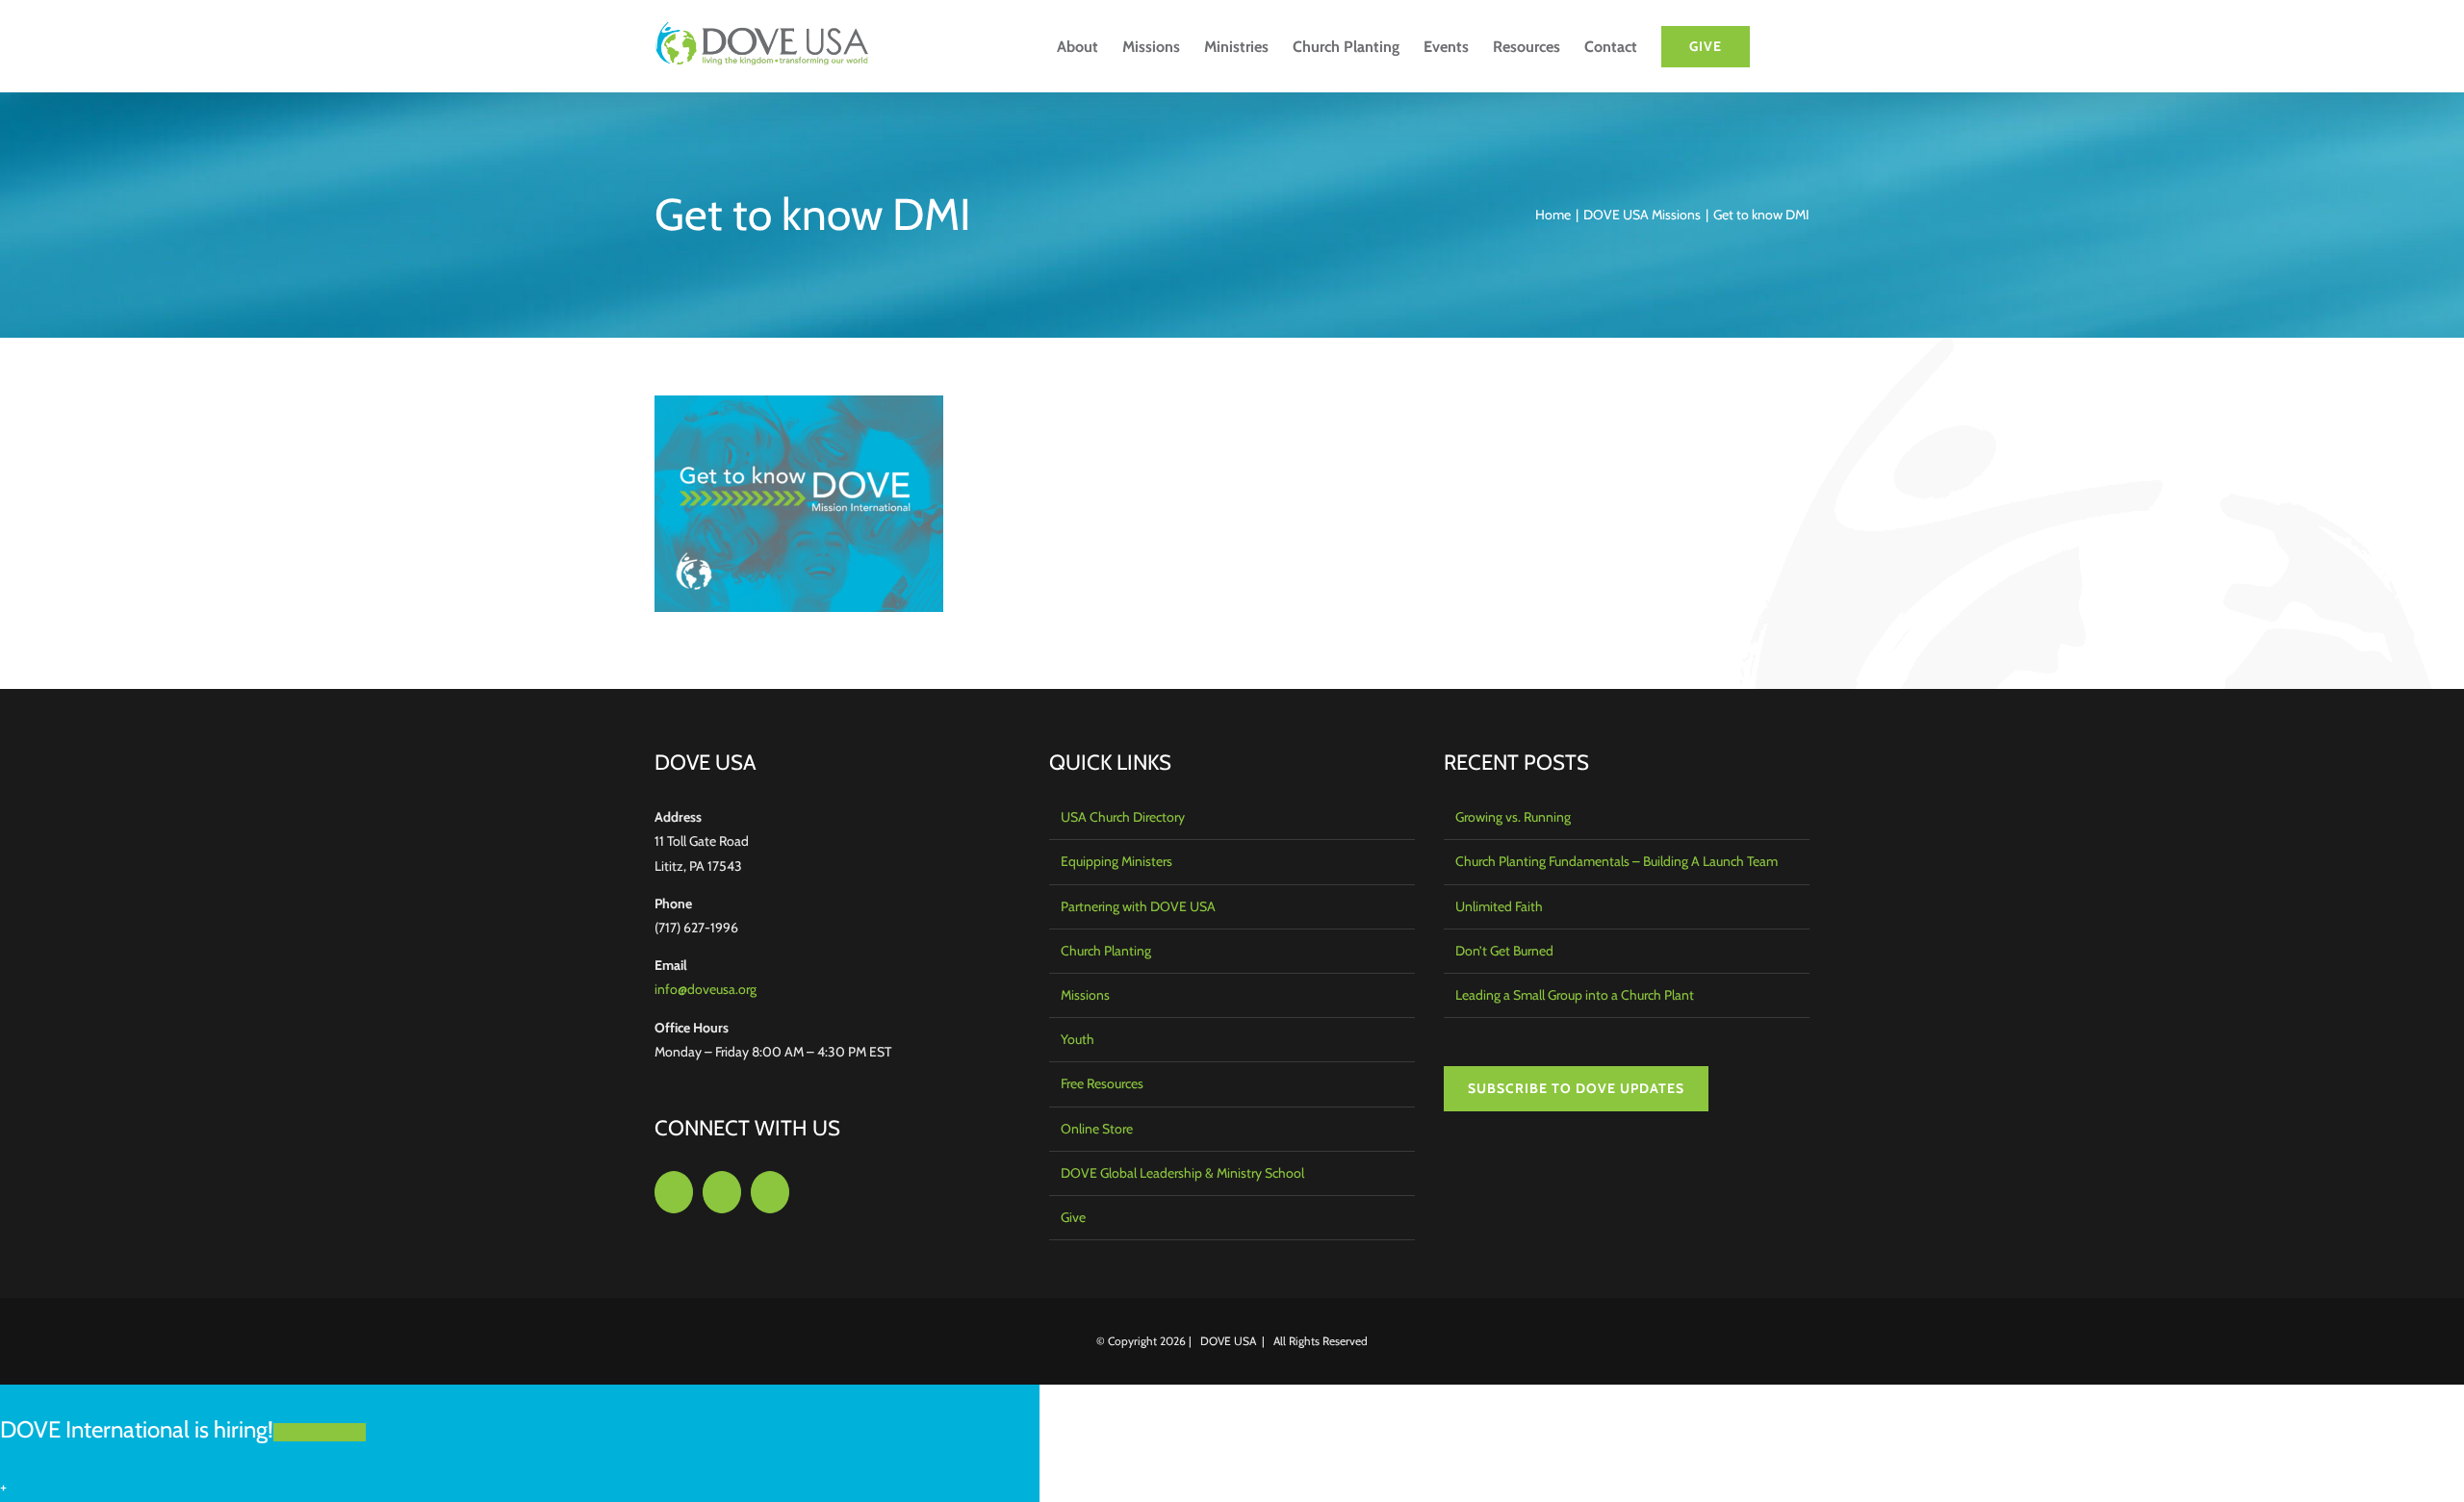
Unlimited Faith (1499, 906)
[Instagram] (722, 1192)
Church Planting (1106, 951)
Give (1073, 1217)
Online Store (1097, 1129)
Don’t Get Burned (1504, 951)
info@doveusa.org (706, 989)
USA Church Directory (1123, 817)
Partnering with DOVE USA (1138, 906)
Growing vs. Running (1513, 817)
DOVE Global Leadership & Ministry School (1182, 1173)
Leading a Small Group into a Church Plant (1575, 995)
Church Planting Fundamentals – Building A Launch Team (1617, 861)
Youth (1078, 1039)
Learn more (320, 1432)
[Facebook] (674, 1192)
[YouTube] (770, 1192)
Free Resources (1102, 1083)
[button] (1780, 46)
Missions (1085, 995)
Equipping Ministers (1116, 861)
